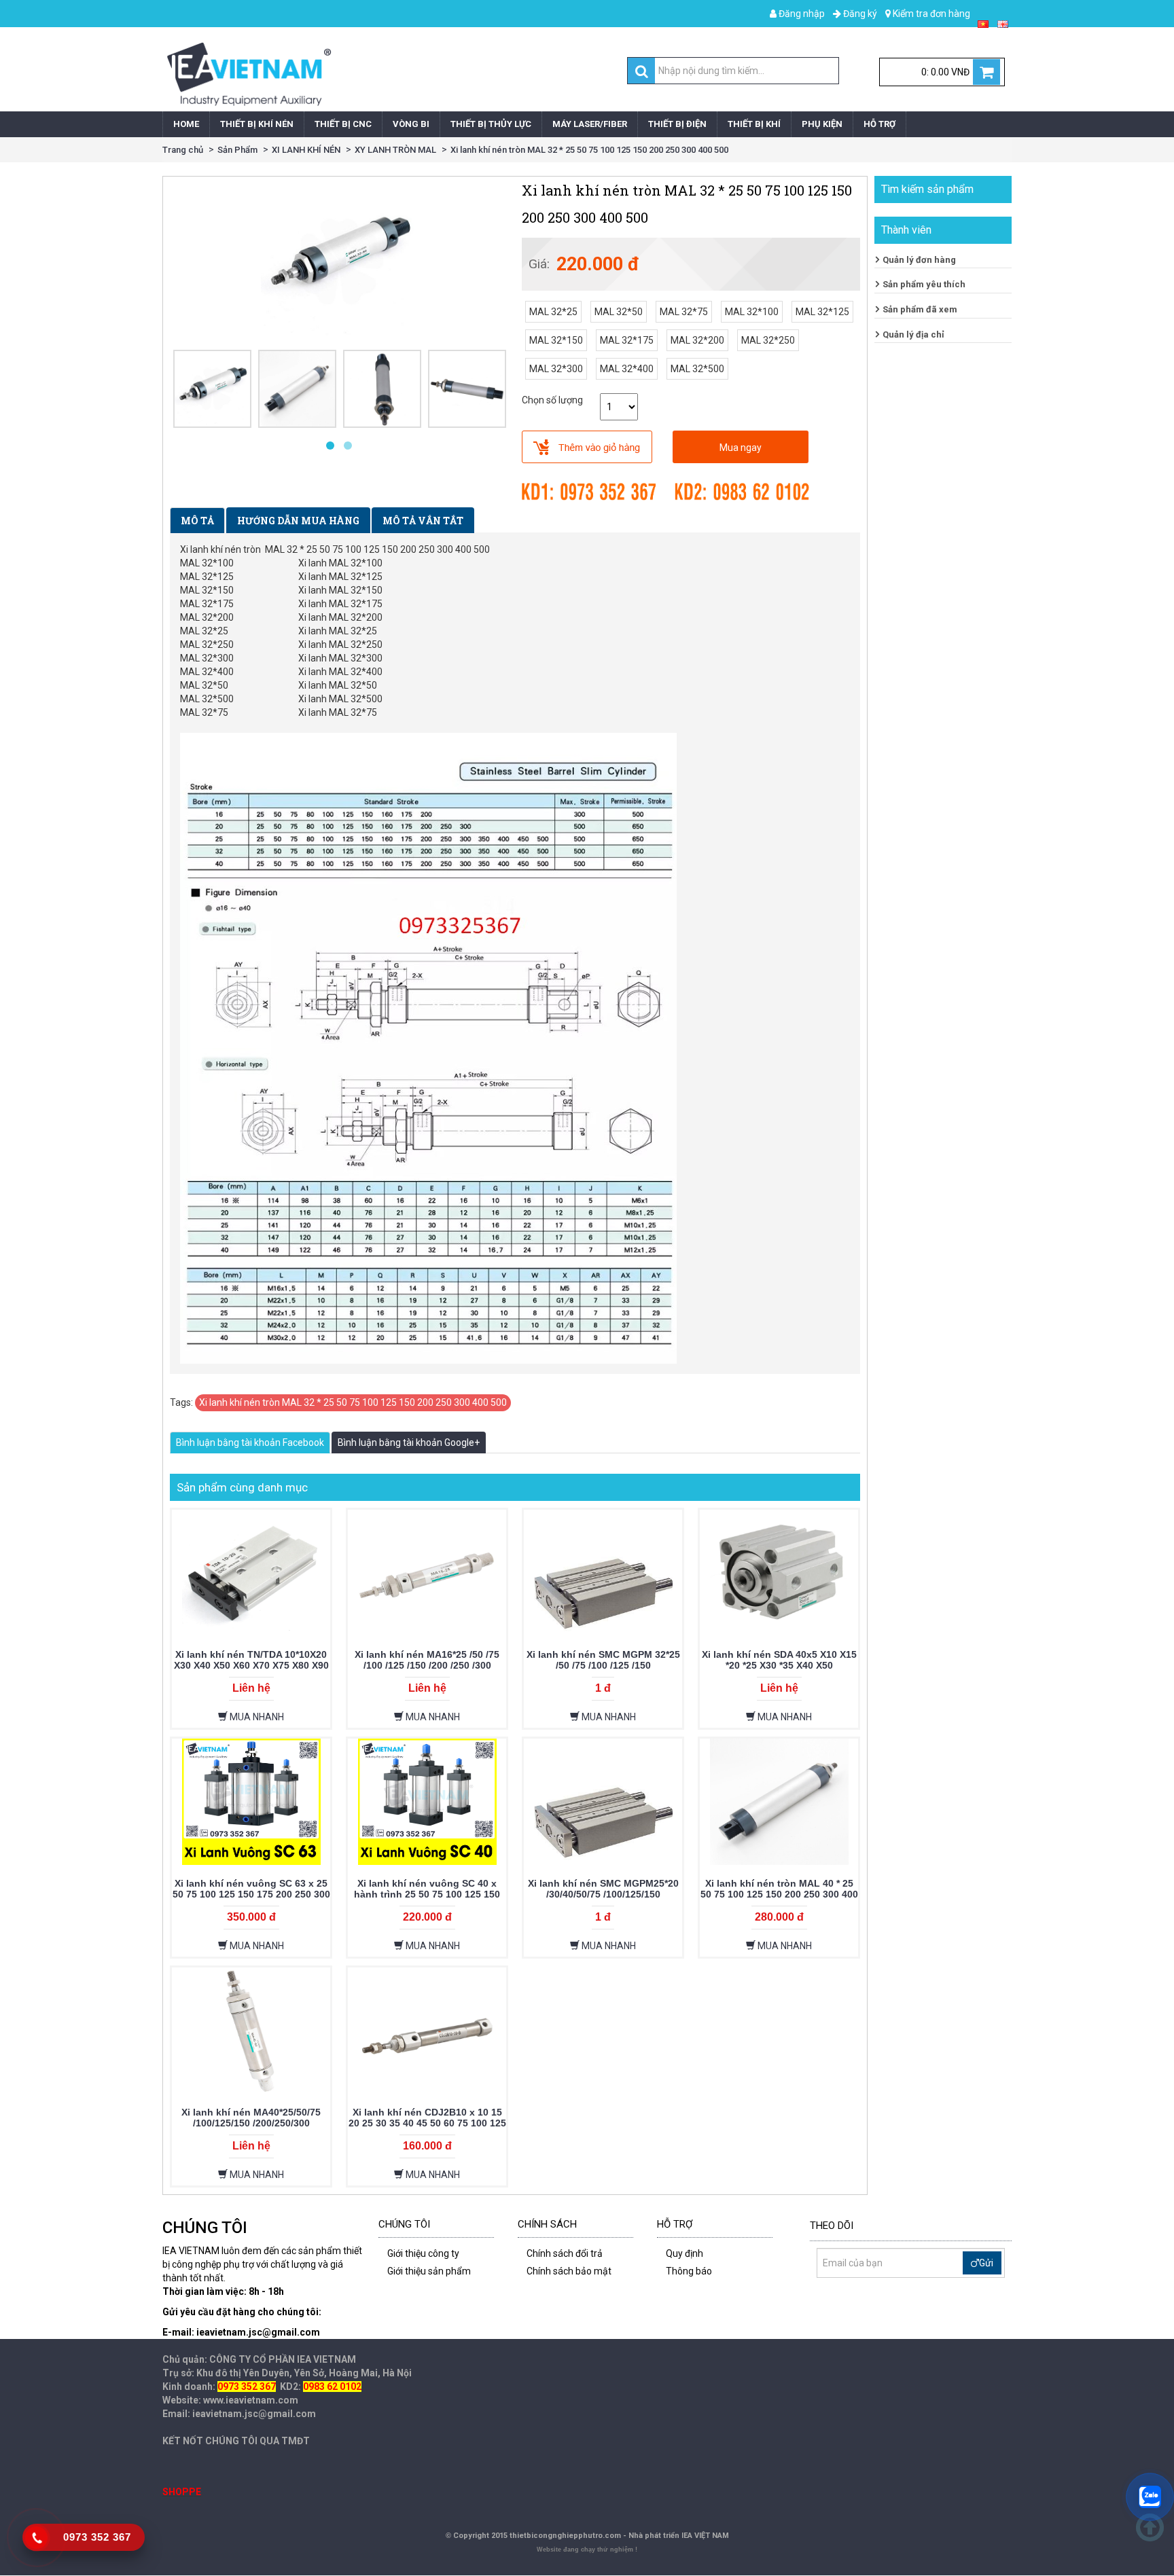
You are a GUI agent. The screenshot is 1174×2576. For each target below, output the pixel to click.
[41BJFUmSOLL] (212, 389)
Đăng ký (859, 14)
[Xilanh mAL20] (467, 389)
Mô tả (197, 521)
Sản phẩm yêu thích (924, 284)
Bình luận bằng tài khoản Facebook (250, 1443)
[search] (642, 71)
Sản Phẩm (237, 150)
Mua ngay (741, 448)
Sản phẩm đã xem (920, 309)
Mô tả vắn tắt (423, 521)
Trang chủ (183, 150)
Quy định (684, 2253)
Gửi (986, 2263)
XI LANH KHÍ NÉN (306, 150)
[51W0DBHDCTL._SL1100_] (297, 389)
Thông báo (689, 2271)
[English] (1003, 23)
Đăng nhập (801, 14)
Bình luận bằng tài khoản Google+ (409, 1443)
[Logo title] (371, 74)
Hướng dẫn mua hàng (298, 521)
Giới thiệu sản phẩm (429, 2271)
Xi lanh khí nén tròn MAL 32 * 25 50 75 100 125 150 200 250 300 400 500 (589, 150)
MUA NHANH (256, 1717)
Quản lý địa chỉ (913, 334)
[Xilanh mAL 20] (382, 389)
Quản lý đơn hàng (919, 260)
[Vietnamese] (983, 23)
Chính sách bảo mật (569, 2271)
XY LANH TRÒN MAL (395, 150)
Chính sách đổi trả (565, 2253)
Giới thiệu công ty (423, 2253)
